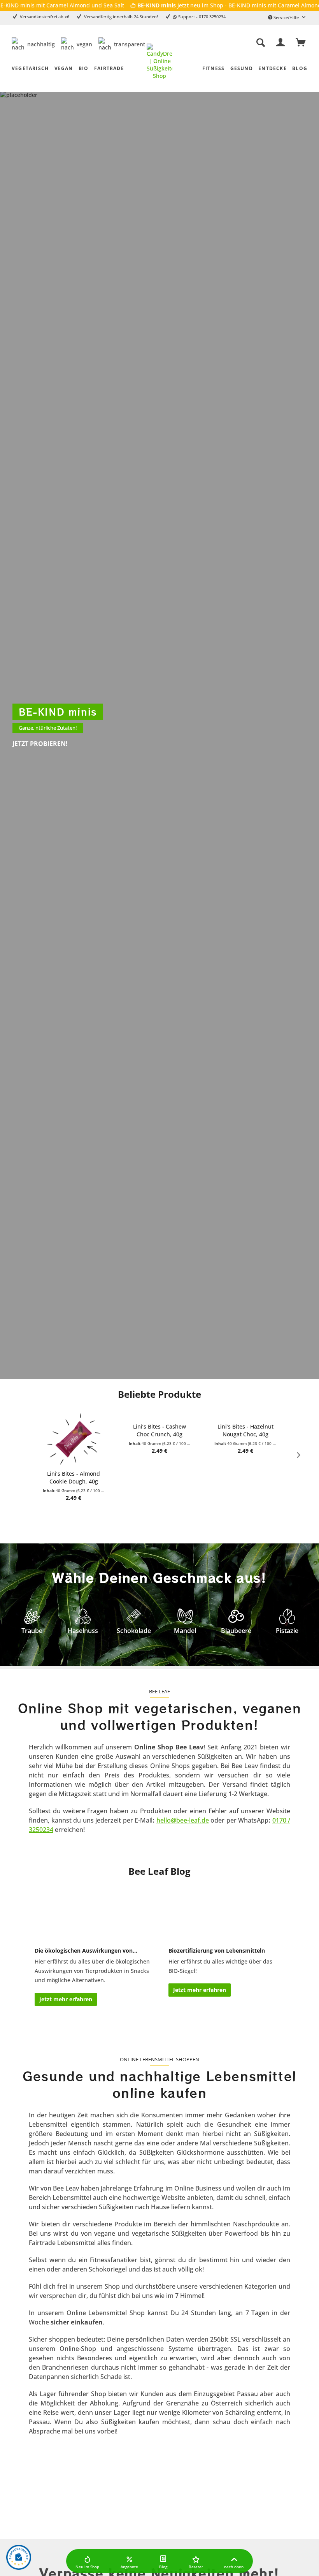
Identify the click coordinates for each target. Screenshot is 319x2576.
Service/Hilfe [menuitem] (286, 17)
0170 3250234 (212, 17)
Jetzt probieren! (40, 744)
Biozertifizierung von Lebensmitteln (217, 1950)
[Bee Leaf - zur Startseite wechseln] (159, 61)
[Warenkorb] (300, 43)
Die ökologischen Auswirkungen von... (86, 1950)
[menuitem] (240, 43)
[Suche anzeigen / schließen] (259, 43)
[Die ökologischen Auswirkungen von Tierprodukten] (92, 1913)
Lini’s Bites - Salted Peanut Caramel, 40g (246, 1430)
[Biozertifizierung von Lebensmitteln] (226, 1913)
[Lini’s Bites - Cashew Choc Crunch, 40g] (74, 1416)
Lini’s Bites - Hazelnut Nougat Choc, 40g (160, 1430)
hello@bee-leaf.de (183, 1820)
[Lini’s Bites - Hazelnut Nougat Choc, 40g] (160, 1415)
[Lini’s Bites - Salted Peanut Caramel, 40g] (246, 1415)
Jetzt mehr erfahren (66, 1999)
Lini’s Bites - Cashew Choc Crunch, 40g (74, 1431)
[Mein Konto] (279, 43)
